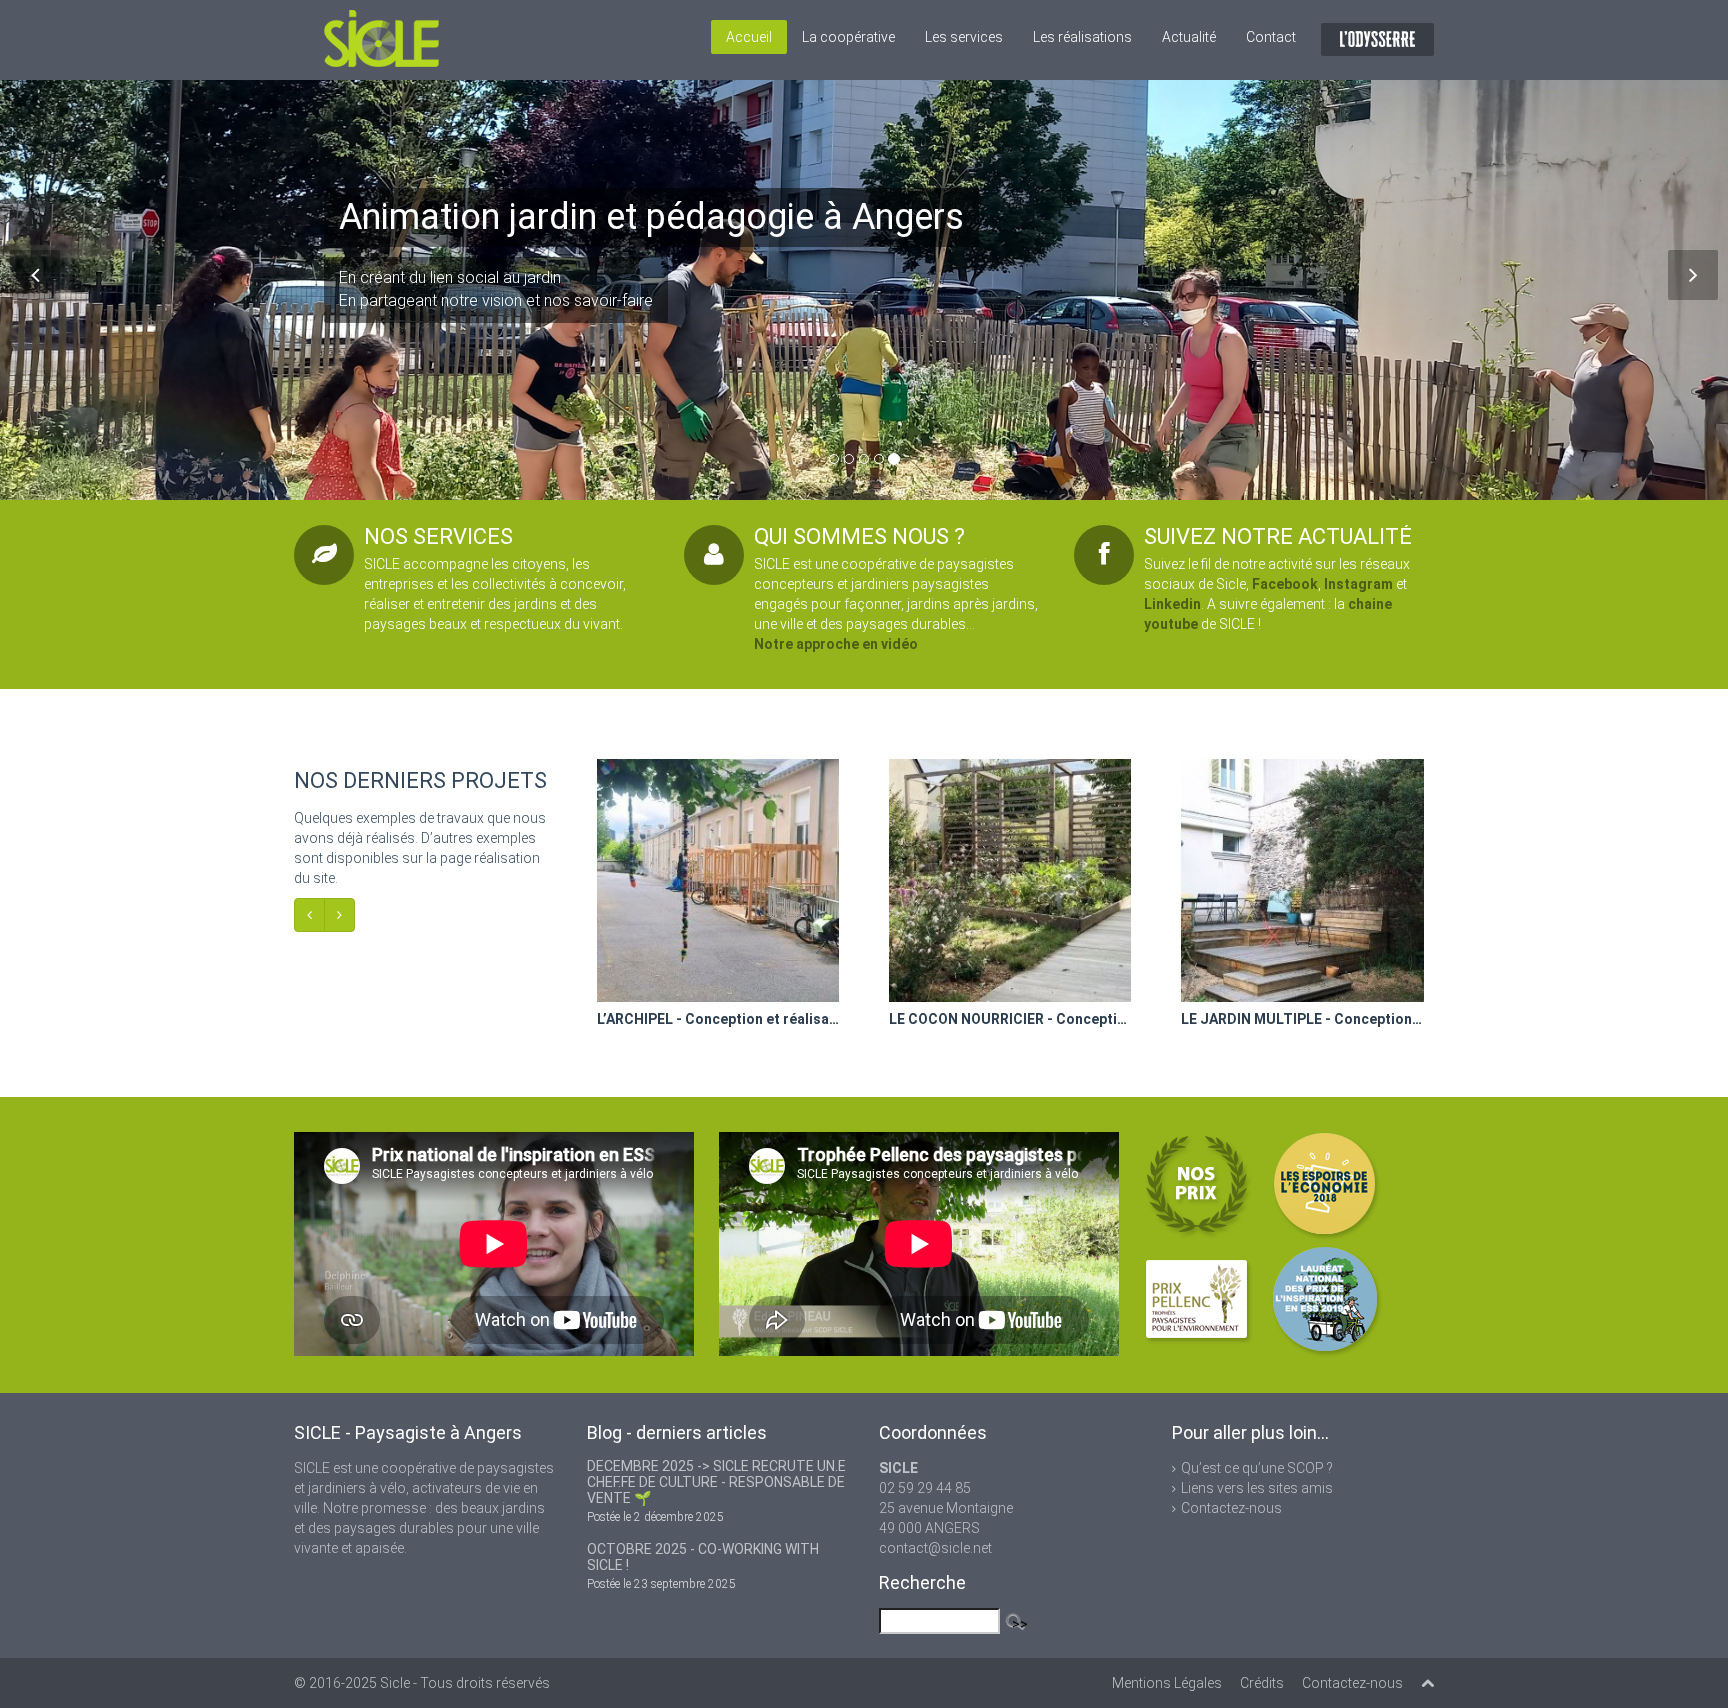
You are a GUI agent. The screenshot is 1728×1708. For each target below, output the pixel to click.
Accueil (749, 37)
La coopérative (848, 37)
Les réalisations (1082, 37)
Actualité (1189, 37)
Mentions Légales (1167, 1683)
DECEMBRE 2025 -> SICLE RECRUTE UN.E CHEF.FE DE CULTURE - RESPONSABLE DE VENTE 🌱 (716, 1482)
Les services (964, 37)
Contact (1271, 37)
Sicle (395, 1683)
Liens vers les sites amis (1257, 1488)
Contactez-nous (1231, 1508)
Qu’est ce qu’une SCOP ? (1257, 1468)
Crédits (1262, 1683)
